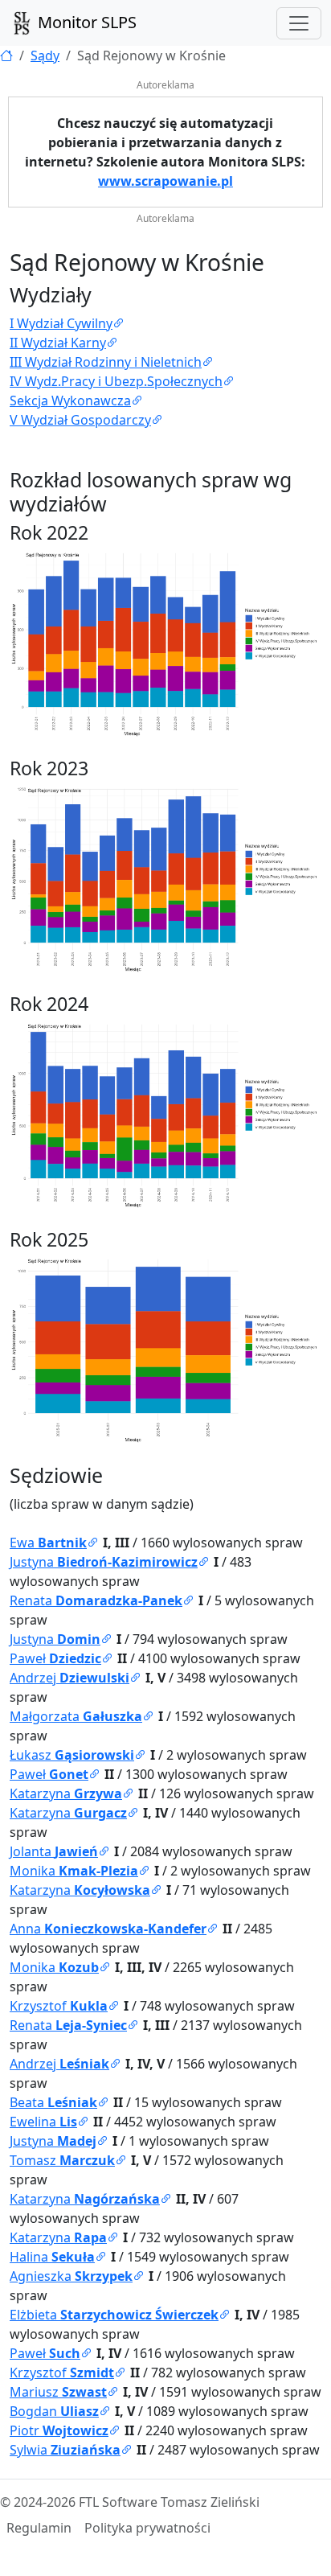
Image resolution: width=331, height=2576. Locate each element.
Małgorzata (76, 1716)
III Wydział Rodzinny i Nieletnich (106, 362)
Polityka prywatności (147, 2528)
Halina (52, 2257)
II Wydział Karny (58, 343)
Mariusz (58, 2392)
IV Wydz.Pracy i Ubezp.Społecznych (116, 381)
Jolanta (54, 1851)
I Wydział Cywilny (61, 323)
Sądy (45, 55)
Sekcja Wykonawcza (70, 401)
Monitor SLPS (85, 22)
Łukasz (72, 1755)
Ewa (48, 1543)
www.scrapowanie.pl (165, 181)
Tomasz (62, 2160)
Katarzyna (66, 1793)
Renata (96, 1600)
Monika (74, 1871)
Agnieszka (71, 2276)
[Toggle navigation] (299, 23)
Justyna (104, 1562)
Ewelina (43, 2122)
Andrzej (69, 1678)
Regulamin (39, 2528)
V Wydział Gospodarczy (80, 420)
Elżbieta (114, 2315)
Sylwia (65, 2450)
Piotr (59, 2430)
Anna (108, 1929)
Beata (53, 2102)
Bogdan (54, 2411)
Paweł (55, 1658)
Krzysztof (59, 2006)
